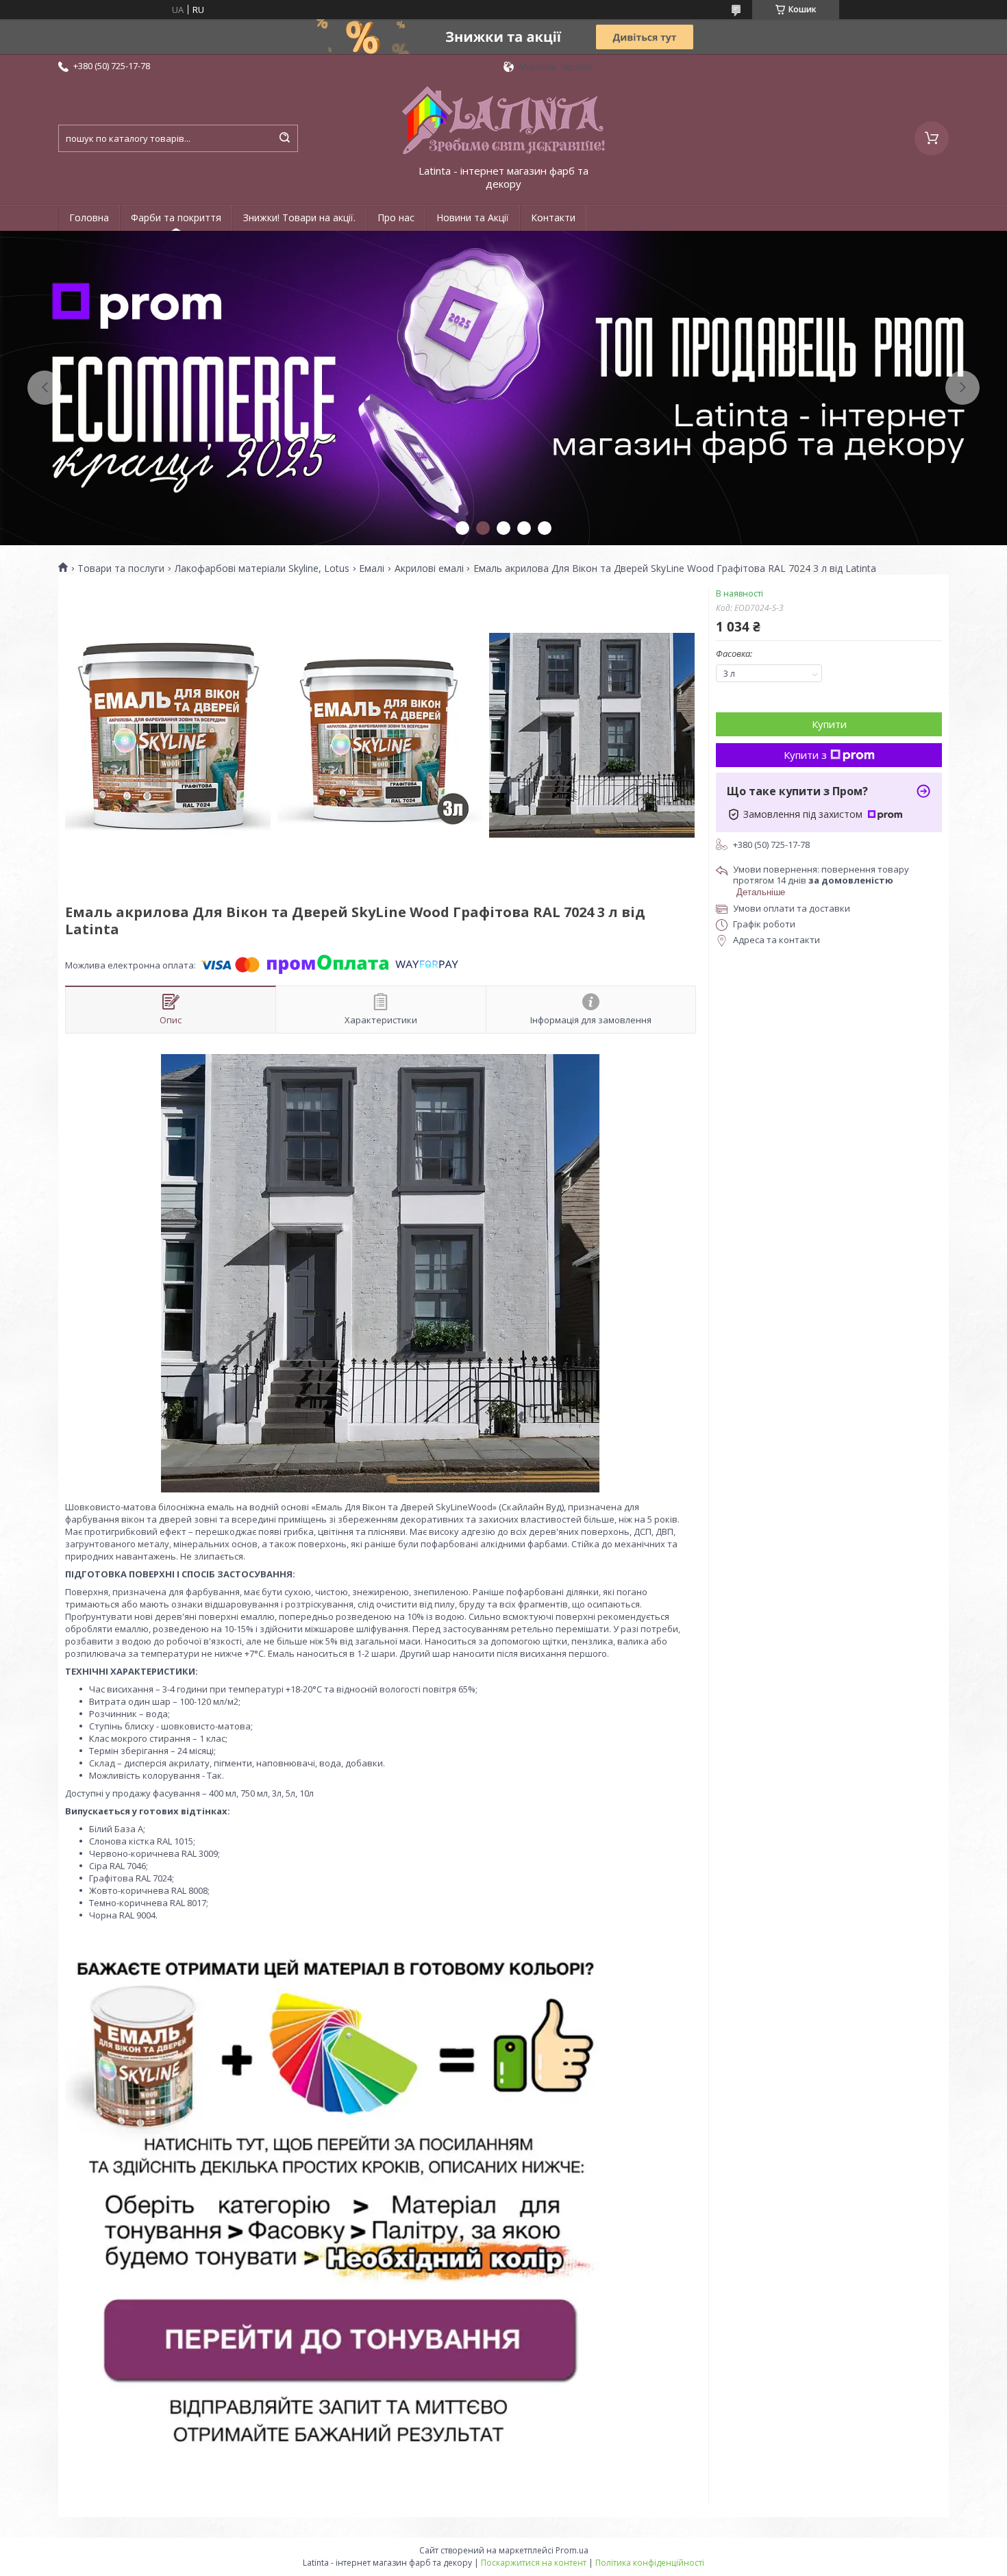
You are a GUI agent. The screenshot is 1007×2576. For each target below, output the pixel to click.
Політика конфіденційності (650, 2563)
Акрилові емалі (429, 568)
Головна (89, 217)
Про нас (396, 217)
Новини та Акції (473, 217)
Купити (829, 724)
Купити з (805, 755)
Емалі (372, 568)
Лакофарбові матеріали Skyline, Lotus (262, 568)
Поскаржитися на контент (534, 2563)
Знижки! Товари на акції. (299, 217)
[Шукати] (284, 138)
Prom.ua (572, 2550)
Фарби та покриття (176, 217)
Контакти (553, 217)
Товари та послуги (121, 568)
